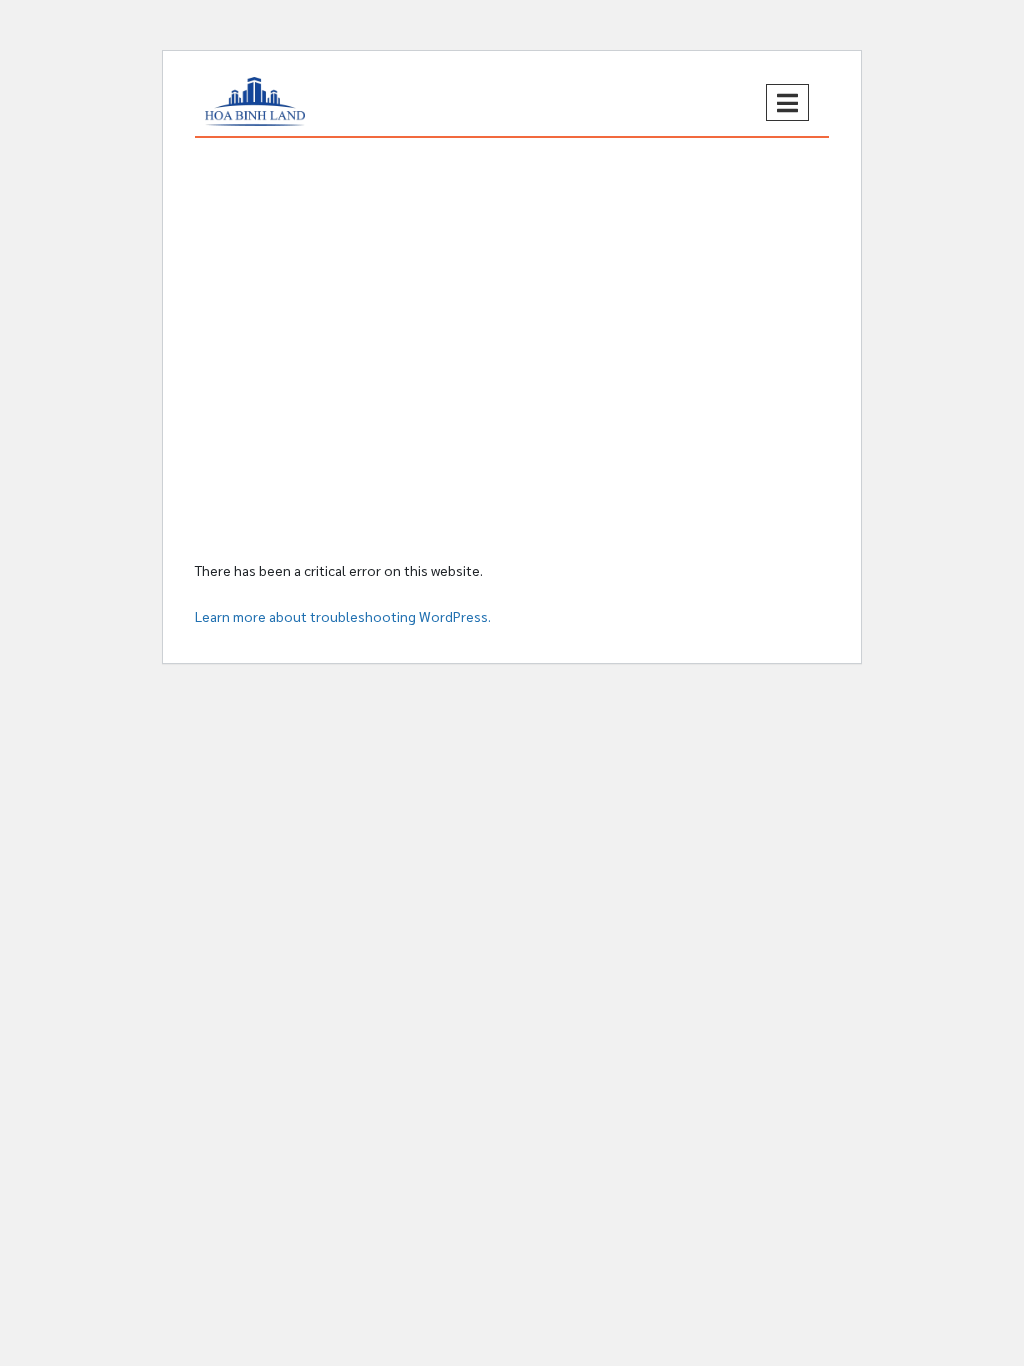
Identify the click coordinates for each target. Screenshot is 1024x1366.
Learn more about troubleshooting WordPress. (343, 616)
